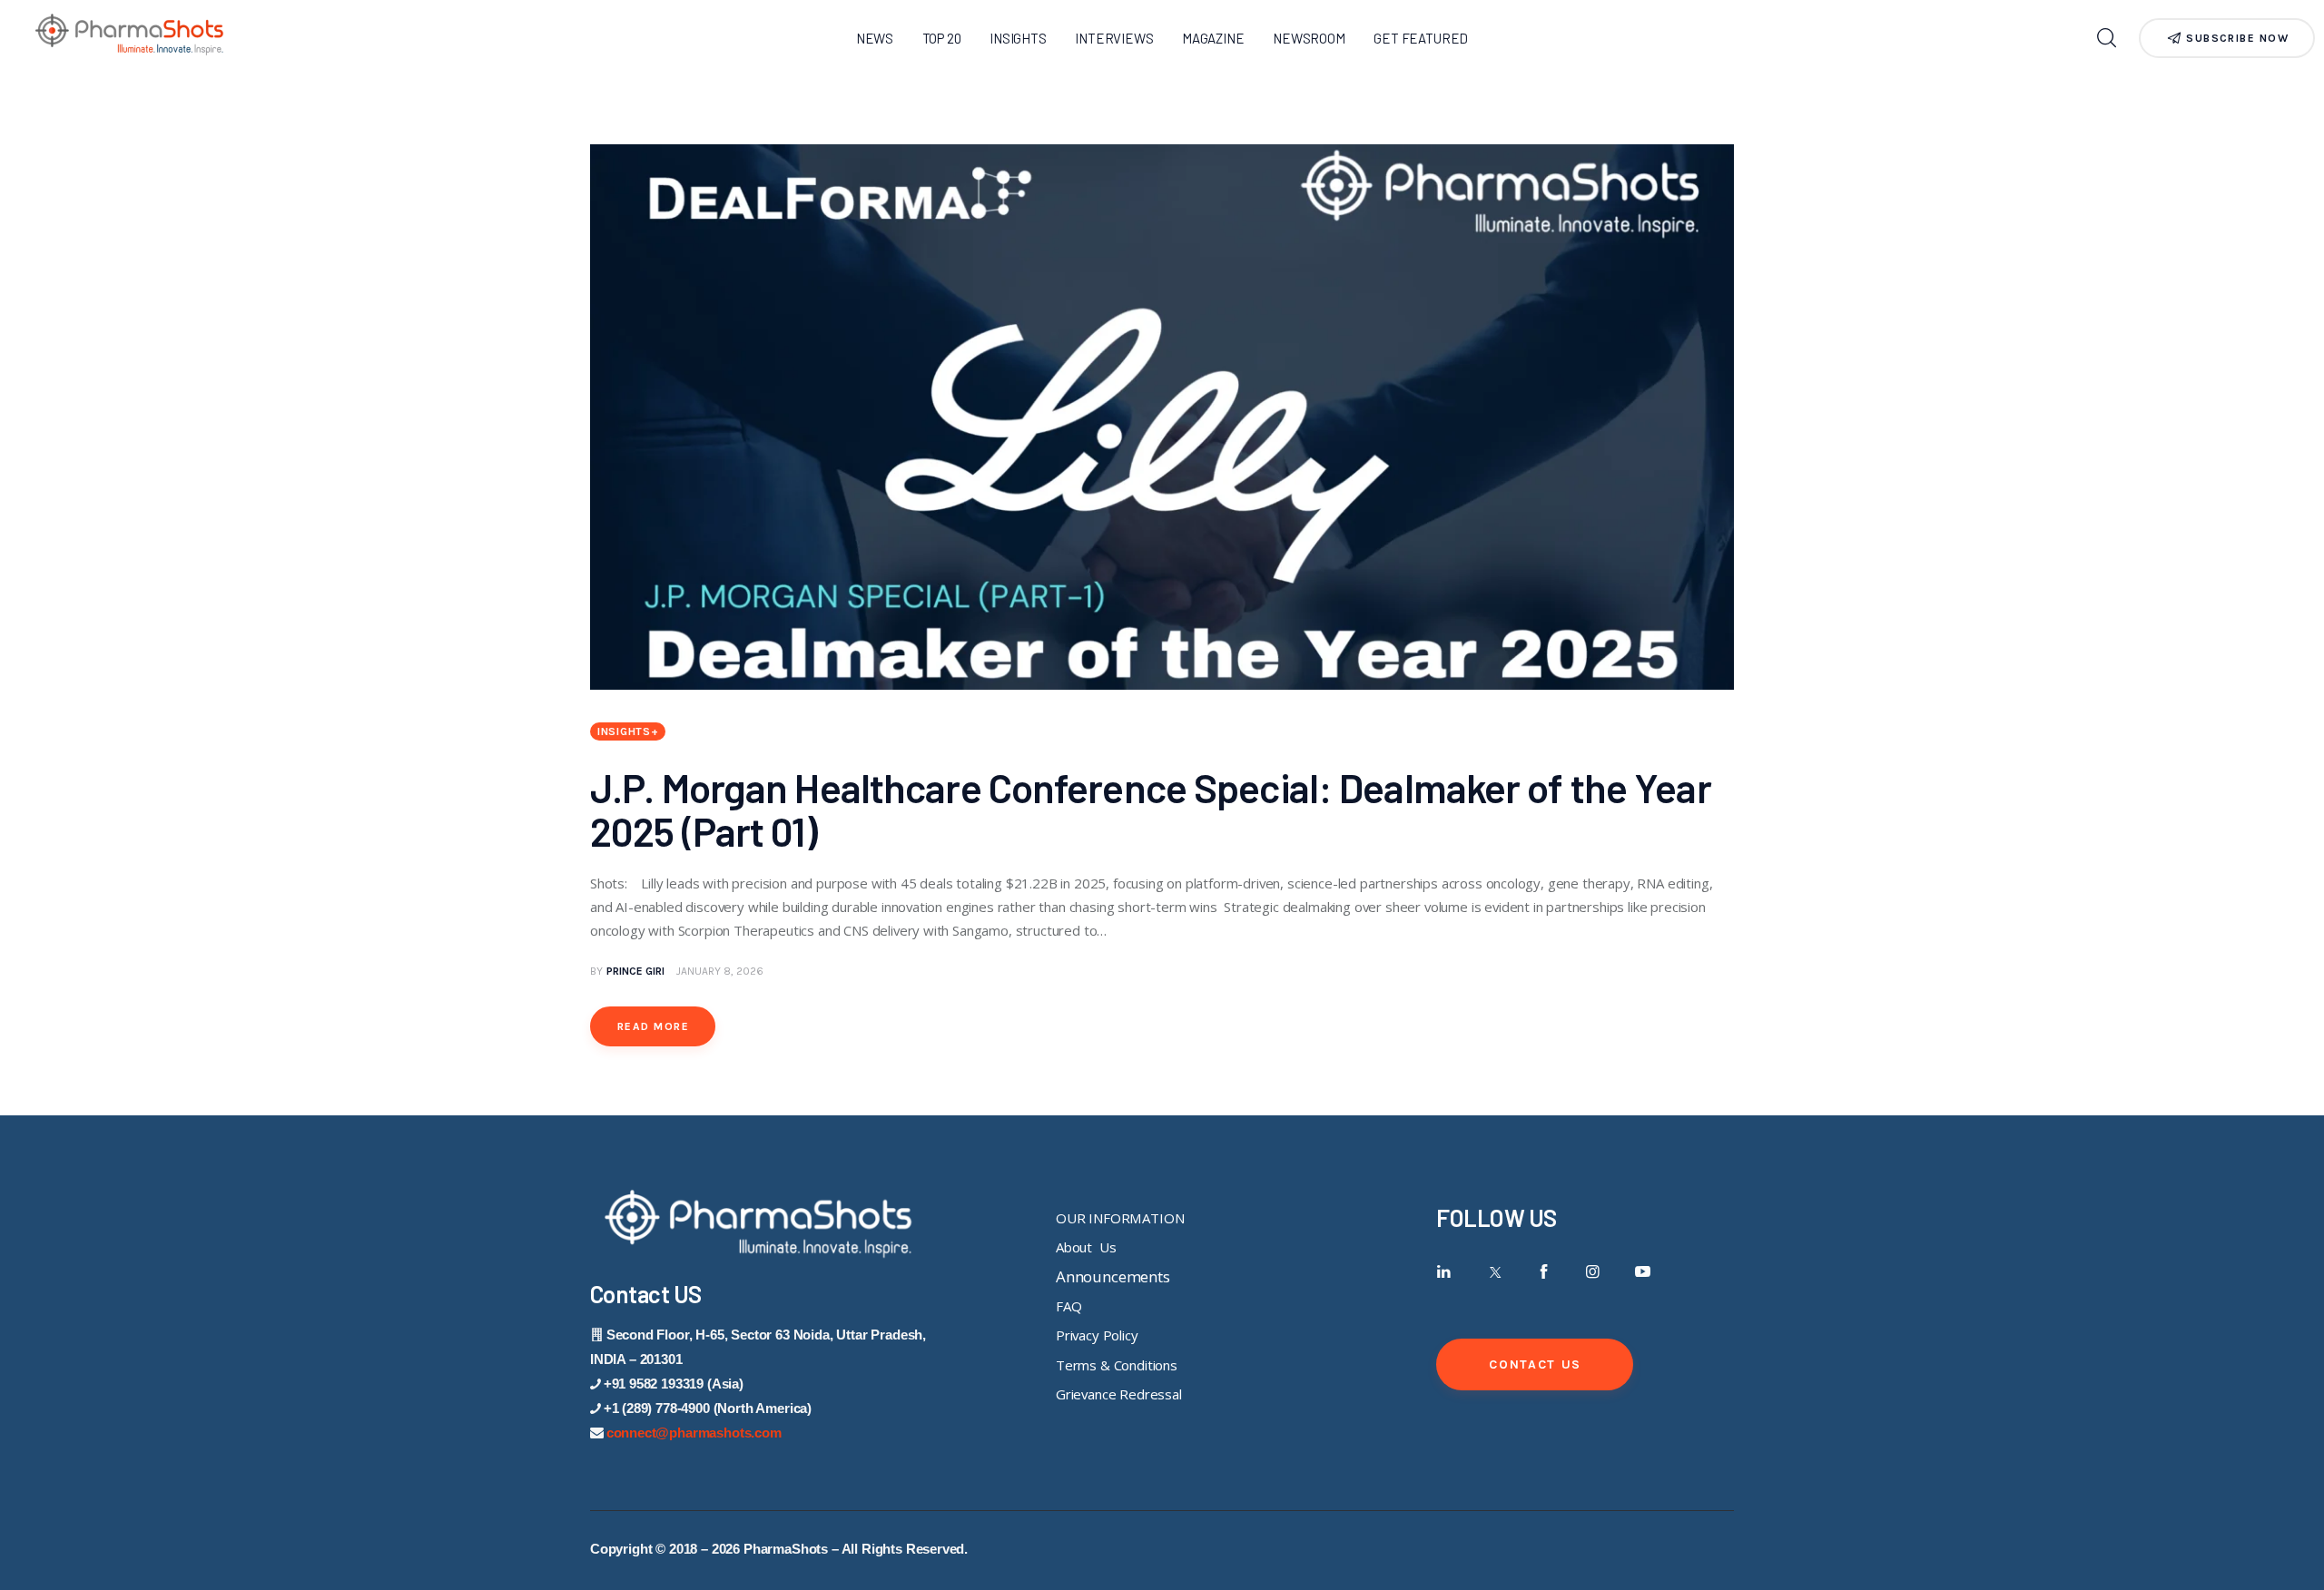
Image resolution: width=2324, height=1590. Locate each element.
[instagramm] (1593, 1272)
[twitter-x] (1494, 1272)
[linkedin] (1444, 1272)
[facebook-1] (1544, 1272)
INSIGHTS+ (628, 731)
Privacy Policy (1097, 1335)
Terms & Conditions (1117, 1365)
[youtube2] (1643, 1272)
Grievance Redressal (1119, 1394)
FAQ (1069, 1306)
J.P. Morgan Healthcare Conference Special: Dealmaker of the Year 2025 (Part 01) (1151, 809)
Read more (653, 1026)
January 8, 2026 (720, 971)
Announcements (1113, 1276)
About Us (1086, 1247)
